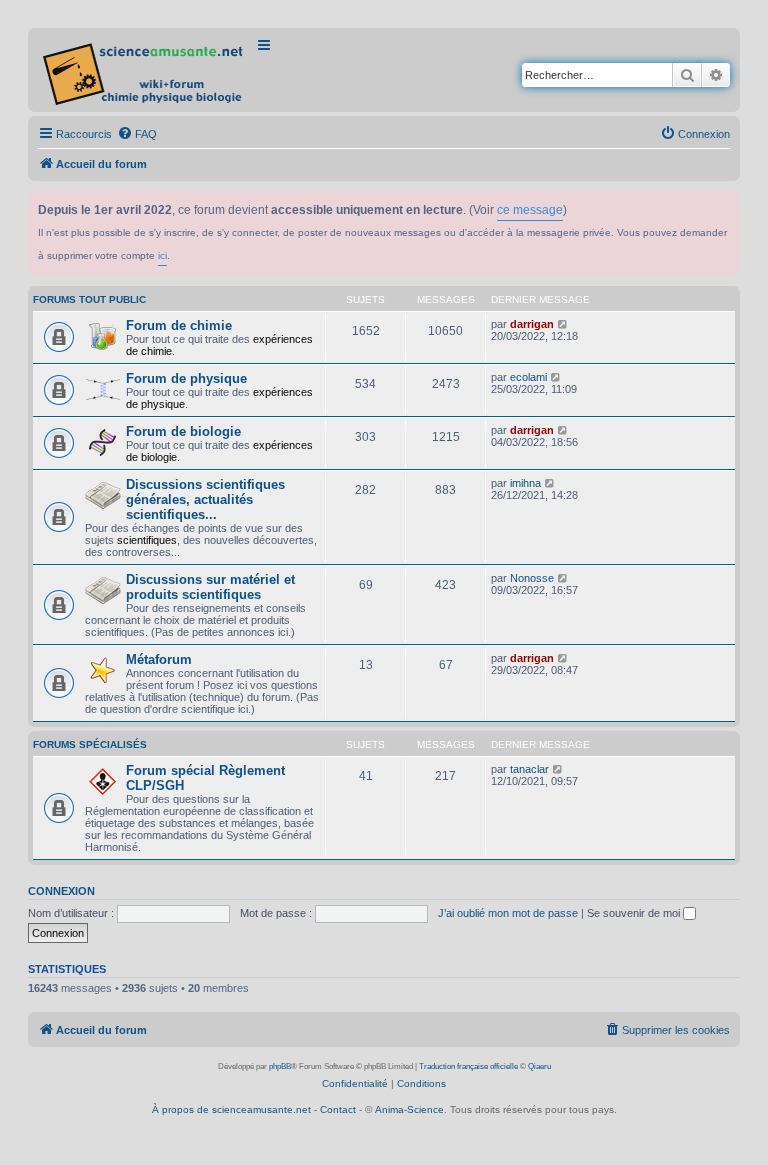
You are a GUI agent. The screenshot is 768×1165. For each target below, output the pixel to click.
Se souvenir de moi (635, 913)
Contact (338, 1109)
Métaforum (159, 659)
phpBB (280, 1066)
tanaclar (529, 769)
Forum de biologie (183, 431)
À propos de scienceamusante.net (231, 1109)
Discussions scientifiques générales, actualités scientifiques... (205, 499)
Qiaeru (539, 1066)
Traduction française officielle (468, 1066)
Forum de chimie (179, 325)
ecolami (528, 377)
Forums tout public (89, 299)
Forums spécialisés (90, 744)
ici (162, 255)
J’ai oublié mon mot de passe (508, 913)
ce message (530, 210)
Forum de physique (186, 378)
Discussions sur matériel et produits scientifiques (210, 587)
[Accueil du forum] (144, 70)
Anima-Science (409, 1109)
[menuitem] (137, 134)
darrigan (532, 324)
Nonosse (532, 578)
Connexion (61, 891)
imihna (525, 483)
